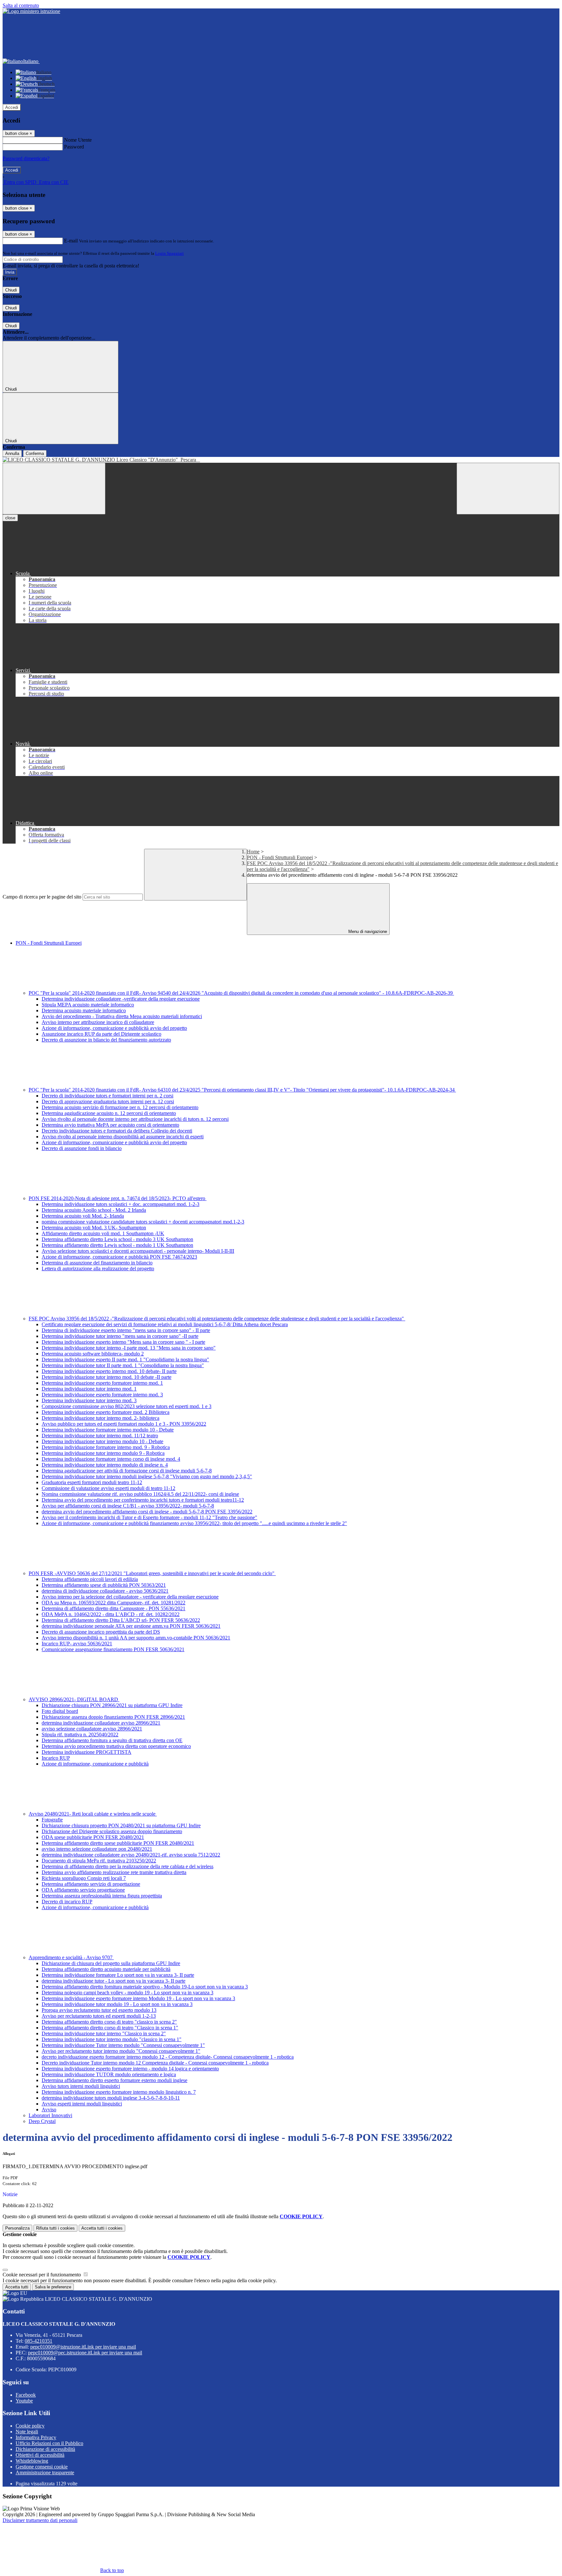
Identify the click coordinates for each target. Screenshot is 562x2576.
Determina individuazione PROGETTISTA (87, 1752)
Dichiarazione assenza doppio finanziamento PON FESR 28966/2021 (113, 1717)
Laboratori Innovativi (50, 2115)
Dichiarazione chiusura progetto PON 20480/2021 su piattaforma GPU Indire (121, 1825)
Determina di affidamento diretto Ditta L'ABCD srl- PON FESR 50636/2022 (121, 1620)
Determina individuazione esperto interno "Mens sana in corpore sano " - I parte (123, 1342)
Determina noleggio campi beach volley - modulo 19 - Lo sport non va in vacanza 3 (127, 1993)
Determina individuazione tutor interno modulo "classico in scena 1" (112, 2039)
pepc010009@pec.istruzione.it (85, 2353)
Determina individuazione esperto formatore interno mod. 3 (102, 1395)
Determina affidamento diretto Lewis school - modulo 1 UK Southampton (117, 1245)
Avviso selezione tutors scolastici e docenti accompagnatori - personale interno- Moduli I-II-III (138, 1251)
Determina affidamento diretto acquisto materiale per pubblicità (106, 1969)
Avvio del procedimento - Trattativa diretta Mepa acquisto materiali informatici (122, 1016)
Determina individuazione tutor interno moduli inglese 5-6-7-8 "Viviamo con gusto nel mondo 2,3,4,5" (147, 1476)
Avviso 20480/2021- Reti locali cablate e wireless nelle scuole (93, 1814)
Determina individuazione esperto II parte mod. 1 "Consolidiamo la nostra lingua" (125, 1359)
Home (253, 852)
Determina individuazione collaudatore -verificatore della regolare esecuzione (121, 999)
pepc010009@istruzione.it (83, 2347)
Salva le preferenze (53, 2287)
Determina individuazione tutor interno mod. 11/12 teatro (100, 1436)
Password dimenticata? (26, 158)
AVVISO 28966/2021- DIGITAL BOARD (74, 1699)
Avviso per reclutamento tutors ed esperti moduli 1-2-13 (99, 2016)
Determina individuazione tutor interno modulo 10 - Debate (102, 1441)
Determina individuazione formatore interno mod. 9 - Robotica (106, 1447)
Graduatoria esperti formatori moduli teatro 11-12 (92, 1482)
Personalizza (17, 2228)
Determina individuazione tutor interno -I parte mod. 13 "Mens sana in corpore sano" (129, 1348)
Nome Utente (78, 140)
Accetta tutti (102, 2228)
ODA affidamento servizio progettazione (83, 1890)
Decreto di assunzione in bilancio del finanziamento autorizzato (106, 1040)
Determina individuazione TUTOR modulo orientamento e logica (109, 2074)
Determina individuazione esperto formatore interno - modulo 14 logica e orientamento (130, 2069)
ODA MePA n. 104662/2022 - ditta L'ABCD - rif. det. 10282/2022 (111, 1614)
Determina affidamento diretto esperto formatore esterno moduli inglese (114, 2080)
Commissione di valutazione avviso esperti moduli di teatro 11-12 (108, 1488)
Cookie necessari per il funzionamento (42, 2275)
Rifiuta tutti (55, 2228)
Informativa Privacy (36, 2437)
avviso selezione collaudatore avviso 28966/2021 (92, 1729)
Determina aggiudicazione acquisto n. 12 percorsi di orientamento (109, 1113)
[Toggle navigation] (54, 489)
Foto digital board (60, 1711)
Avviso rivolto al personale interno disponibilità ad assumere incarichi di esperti (123, 1137)
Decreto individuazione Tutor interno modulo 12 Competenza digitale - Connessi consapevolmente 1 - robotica (155, 2063)
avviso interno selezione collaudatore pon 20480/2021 (97, 1849)
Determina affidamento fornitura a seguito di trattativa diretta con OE (112, 1740)
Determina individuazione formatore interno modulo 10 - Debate (108, 1430)
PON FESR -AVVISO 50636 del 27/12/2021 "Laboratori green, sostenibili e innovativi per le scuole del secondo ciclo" (152, 1573)
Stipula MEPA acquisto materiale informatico (88, 1005)
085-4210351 (39, 2341)
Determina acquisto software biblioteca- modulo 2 (93, 1354)
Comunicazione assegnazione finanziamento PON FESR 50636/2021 (113, 1649)
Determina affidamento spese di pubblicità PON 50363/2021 (104, 1585)
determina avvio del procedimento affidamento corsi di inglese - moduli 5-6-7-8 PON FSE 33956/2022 (147, 1512)
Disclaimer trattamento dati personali (40, 2520)
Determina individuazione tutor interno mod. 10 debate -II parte (107, 1377)
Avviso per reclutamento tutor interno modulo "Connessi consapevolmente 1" (121, 2051)
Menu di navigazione (367, 932)
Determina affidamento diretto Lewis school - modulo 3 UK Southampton (117, 1239)
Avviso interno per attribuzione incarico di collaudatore (98, 1022)
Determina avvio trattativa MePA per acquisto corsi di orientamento (110, 1125)
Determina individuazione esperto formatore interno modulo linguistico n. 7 (119, 2092)
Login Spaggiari (169, 253)
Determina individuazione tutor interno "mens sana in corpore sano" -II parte (120, 1336)
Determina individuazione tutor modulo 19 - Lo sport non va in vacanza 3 (117, 2004)
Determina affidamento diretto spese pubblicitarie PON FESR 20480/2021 (118, 1843)
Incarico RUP (56, 1758)
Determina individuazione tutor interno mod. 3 (89, 1400)
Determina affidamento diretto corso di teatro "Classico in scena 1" (110, 2028)
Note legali (27, 2432)
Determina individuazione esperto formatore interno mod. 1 (102, 1383)
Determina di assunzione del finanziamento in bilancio (97, 1263)
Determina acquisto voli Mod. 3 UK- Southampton (94, 1228)
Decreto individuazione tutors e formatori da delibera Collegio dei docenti (117, 1131)
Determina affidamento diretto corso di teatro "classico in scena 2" (109, 2022)
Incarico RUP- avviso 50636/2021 (77, 1644)
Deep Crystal (42, 2121)
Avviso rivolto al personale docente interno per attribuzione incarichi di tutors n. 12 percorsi (135, 1119)
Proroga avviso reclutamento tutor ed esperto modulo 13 (99, 2010)
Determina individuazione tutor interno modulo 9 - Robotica (103, 1453)
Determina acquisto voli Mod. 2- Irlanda (83, 1216)
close (10, 518)
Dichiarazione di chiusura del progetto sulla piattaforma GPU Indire (111, 1963)
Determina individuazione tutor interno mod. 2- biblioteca (100, 1418)
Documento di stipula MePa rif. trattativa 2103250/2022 (99, 1861)
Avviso (49, 2110)
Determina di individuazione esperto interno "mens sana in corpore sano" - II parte (126, 1330)
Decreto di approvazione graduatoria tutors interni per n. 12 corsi (108, 1101)
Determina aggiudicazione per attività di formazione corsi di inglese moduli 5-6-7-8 (127, 1471)
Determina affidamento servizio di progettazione (91, 1884)
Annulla (12, 453)
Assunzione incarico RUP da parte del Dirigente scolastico (101, 1034)
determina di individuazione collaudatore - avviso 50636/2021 (105, 1591)
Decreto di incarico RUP (67, 1902)
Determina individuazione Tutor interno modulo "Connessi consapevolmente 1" (123, 2045)
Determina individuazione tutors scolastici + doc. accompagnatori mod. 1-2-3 (120, 1204)
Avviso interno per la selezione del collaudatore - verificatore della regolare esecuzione (130, 1597)
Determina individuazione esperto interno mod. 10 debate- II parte (109, 1371)
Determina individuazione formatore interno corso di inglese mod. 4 (111, 1459)
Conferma (35, 453)
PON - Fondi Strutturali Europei (280, 857)
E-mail (71, 241)
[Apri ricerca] (508, 489)
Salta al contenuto (21, 5)
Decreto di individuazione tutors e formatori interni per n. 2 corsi (107, 1096)
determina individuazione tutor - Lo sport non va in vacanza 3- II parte (114, 1981)
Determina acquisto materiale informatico (84, 1010)
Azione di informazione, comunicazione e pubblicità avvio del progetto (114, 1028)
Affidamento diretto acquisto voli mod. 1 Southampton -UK (103, 1233)
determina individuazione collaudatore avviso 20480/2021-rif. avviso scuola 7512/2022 (131, 1855)
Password (74, 147)
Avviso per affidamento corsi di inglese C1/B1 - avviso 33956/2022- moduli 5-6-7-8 (128, 1506)
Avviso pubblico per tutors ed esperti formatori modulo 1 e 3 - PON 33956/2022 (124, 1424)
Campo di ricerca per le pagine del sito (42, 897)
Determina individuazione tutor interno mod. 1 (89, 1389)
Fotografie (52, 1820)
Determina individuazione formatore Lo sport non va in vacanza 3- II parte (118, 1975)
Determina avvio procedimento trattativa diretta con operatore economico (116, 1746)
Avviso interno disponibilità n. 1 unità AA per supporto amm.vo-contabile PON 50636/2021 (136, 1638)
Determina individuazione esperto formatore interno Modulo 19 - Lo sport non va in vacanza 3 (138, 1998)
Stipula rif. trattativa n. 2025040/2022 (80, 1735)
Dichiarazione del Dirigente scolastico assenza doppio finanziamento (112, 1831)
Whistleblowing (32, 2461)
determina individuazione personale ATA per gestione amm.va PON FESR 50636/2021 (131, 1626)
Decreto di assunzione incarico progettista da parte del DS (101, 1632)
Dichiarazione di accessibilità (45, 2449)
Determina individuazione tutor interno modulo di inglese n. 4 (105, 1465)
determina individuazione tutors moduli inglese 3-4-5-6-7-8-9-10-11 (111, 2098)
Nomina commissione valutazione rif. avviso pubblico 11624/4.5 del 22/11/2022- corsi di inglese (140, 1494)
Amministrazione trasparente (45, 2472)
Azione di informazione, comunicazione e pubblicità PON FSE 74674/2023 (119, 1257)
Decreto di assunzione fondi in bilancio (82, 1148)
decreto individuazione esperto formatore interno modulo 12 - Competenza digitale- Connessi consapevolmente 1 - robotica (168, 2057)
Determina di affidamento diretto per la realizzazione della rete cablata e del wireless (127, 1866)
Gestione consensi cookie (42, 2467)
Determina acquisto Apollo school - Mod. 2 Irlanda (94, 1210)
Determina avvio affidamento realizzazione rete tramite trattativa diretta (114, 1872)
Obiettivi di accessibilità (40, 2455)
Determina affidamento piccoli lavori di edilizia (90, 1579)
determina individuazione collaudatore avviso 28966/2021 (101, 1723)
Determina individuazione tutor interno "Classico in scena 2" (104, 2033)
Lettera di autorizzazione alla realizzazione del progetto (98, 1269)
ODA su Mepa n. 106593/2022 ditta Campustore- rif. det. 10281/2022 (114, 1603)
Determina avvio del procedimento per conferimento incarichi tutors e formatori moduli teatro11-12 (143, 1500)
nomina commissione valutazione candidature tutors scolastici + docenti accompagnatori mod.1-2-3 (143, 1222)
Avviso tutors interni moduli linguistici (81, 2086)
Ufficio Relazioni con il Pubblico (49, 2443)
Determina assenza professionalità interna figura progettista (102, 1896)
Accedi (12, 107)
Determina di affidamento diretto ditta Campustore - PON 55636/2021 (114, 1608)
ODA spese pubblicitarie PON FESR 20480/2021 (93, 1837)
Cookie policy (30, 2426)
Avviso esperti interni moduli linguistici (82, 2104)
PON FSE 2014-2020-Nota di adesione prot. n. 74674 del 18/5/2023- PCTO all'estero (118, 1198)
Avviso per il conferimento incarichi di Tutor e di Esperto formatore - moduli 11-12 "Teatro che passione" (149, 1517)
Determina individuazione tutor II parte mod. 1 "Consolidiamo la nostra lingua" (123, 1365)
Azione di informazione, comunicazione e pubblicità (95, 1764)
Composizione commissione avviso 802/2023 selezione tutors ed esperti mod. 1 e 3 (127, 1406)
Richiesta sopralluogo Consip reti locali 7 (84, 1878)
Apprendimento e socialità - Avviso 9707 (71, 1957)
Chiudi (11, 290)
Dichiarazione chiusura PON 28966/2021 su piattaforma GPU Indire (112, 1705)
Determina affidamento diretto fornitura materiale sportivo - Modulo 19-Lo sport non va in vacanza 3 (145, 1987)
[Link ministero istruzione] (31, 11)
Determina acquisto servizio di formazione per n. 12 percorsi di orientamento (120, 1107)
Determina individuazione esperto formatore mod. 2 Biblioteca (106, 1412)
